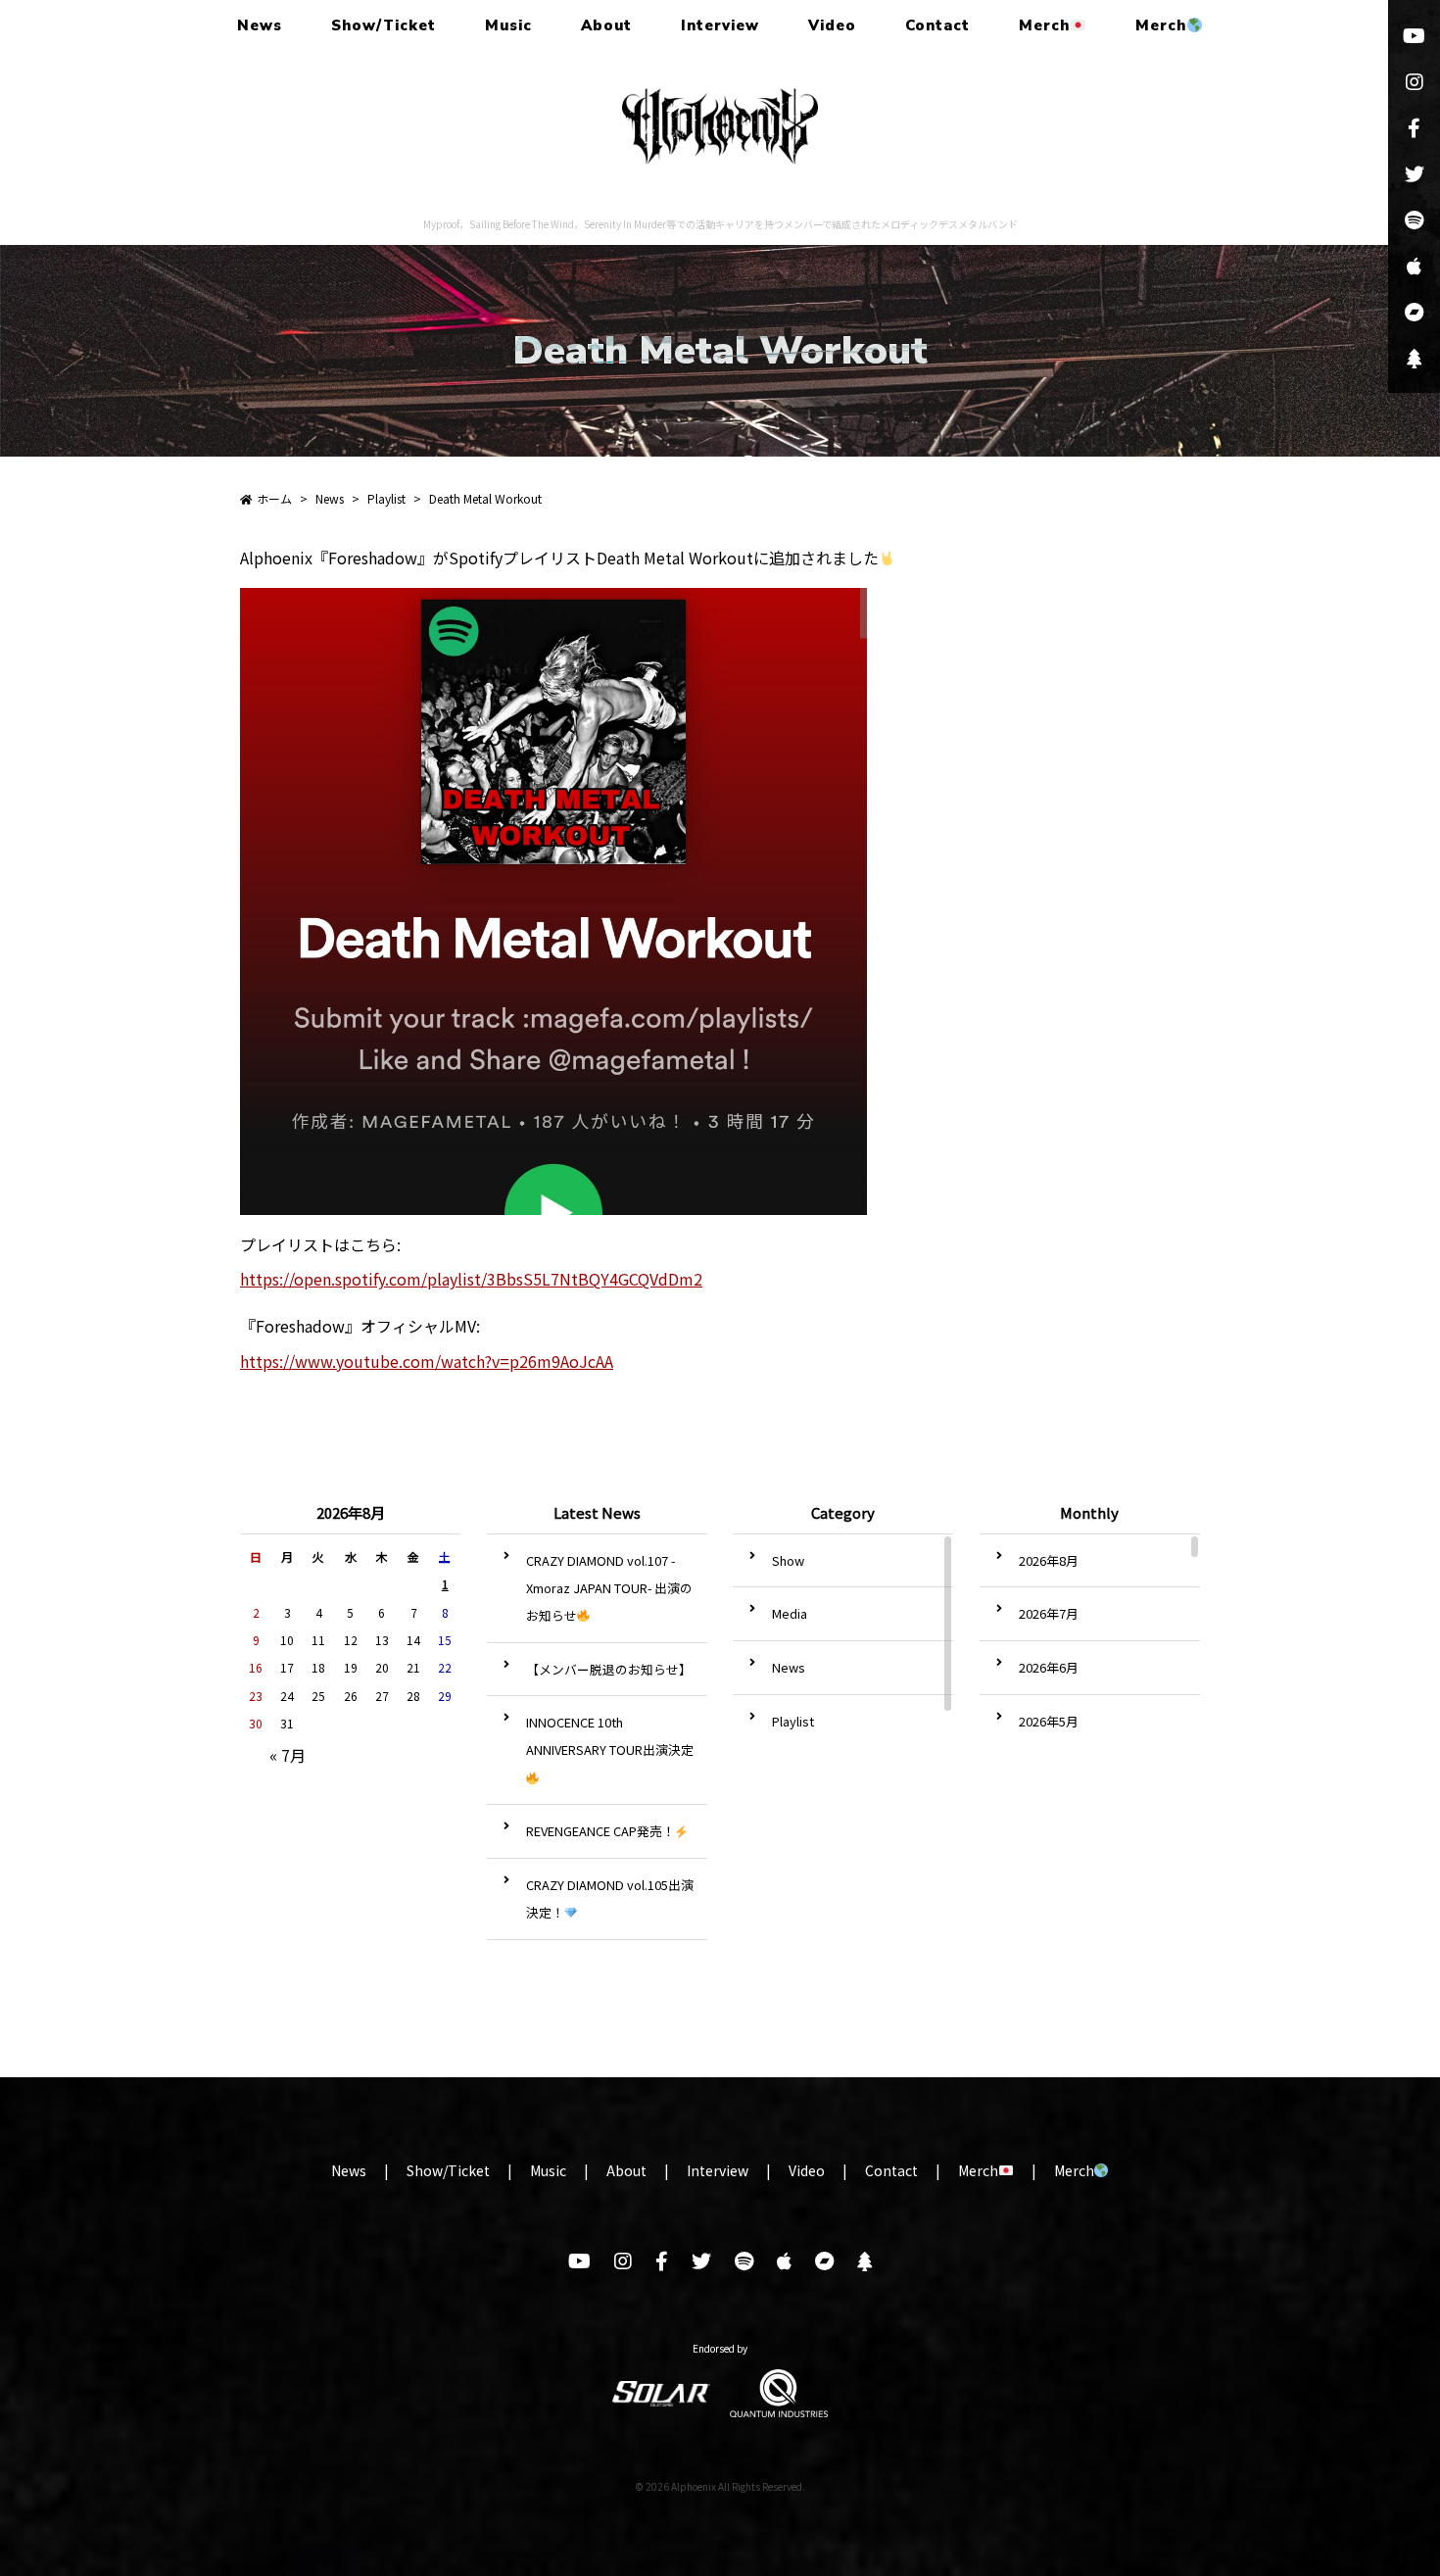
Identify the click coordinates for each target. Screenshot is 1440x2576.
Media (790, 1613)
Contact (937, 25)
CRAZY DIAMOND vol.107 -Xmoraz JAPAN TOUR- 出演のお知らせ (609, 1588)
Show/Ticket (384, 25)
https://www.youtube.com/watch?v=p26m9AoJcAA (427, 1361)
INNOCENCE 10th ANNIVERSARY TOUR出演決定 (610, 1736)
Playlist (793, 1721)
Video (832, 25)
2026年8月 (1049, 1560)
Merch (1044, 25)
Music (508, 25)
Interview (720, 25)
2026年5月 (1049, 1721)
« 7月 (288, 1755)
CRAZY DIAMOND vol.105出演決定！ (610, 1898)
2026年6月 (1049, 1667)
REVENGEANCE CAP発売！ (600, 1831)
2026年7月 (1049, 1613)
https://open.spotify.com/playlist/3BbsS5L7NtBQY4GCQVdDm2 (471, 1279)
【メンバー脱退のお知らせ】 (609, 1669)
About (606, 25)
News (260, 25)
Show (788, 1560)
